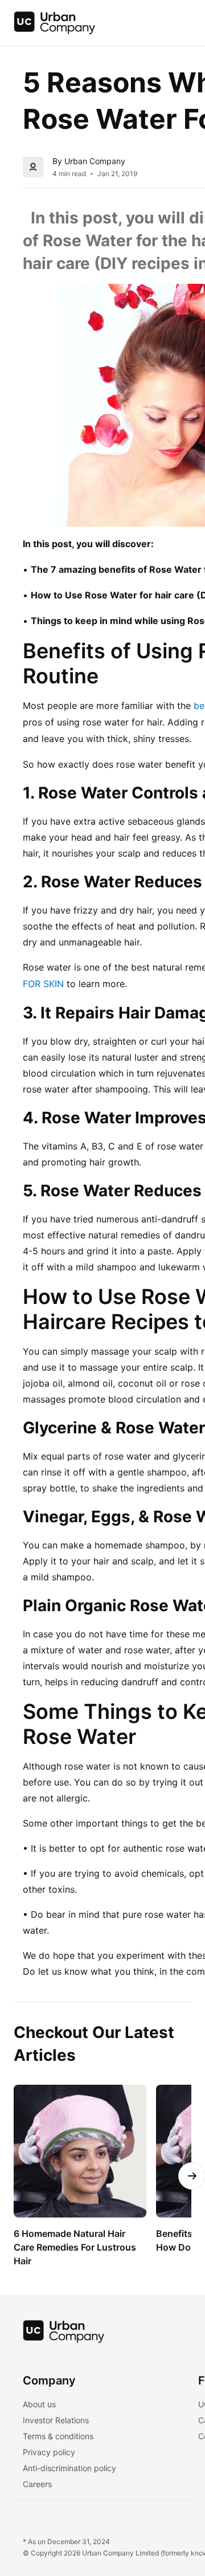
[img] (55, 23)
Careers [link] (37, 2484)
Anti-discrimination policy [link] (69, 2468)
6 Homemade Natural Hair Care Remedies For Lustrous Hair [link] (76, 2247)
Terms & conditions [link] (58, 2436)
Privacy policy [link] (49, 2452)
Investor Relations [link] (56, 2420)
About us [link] (39, 2404)
